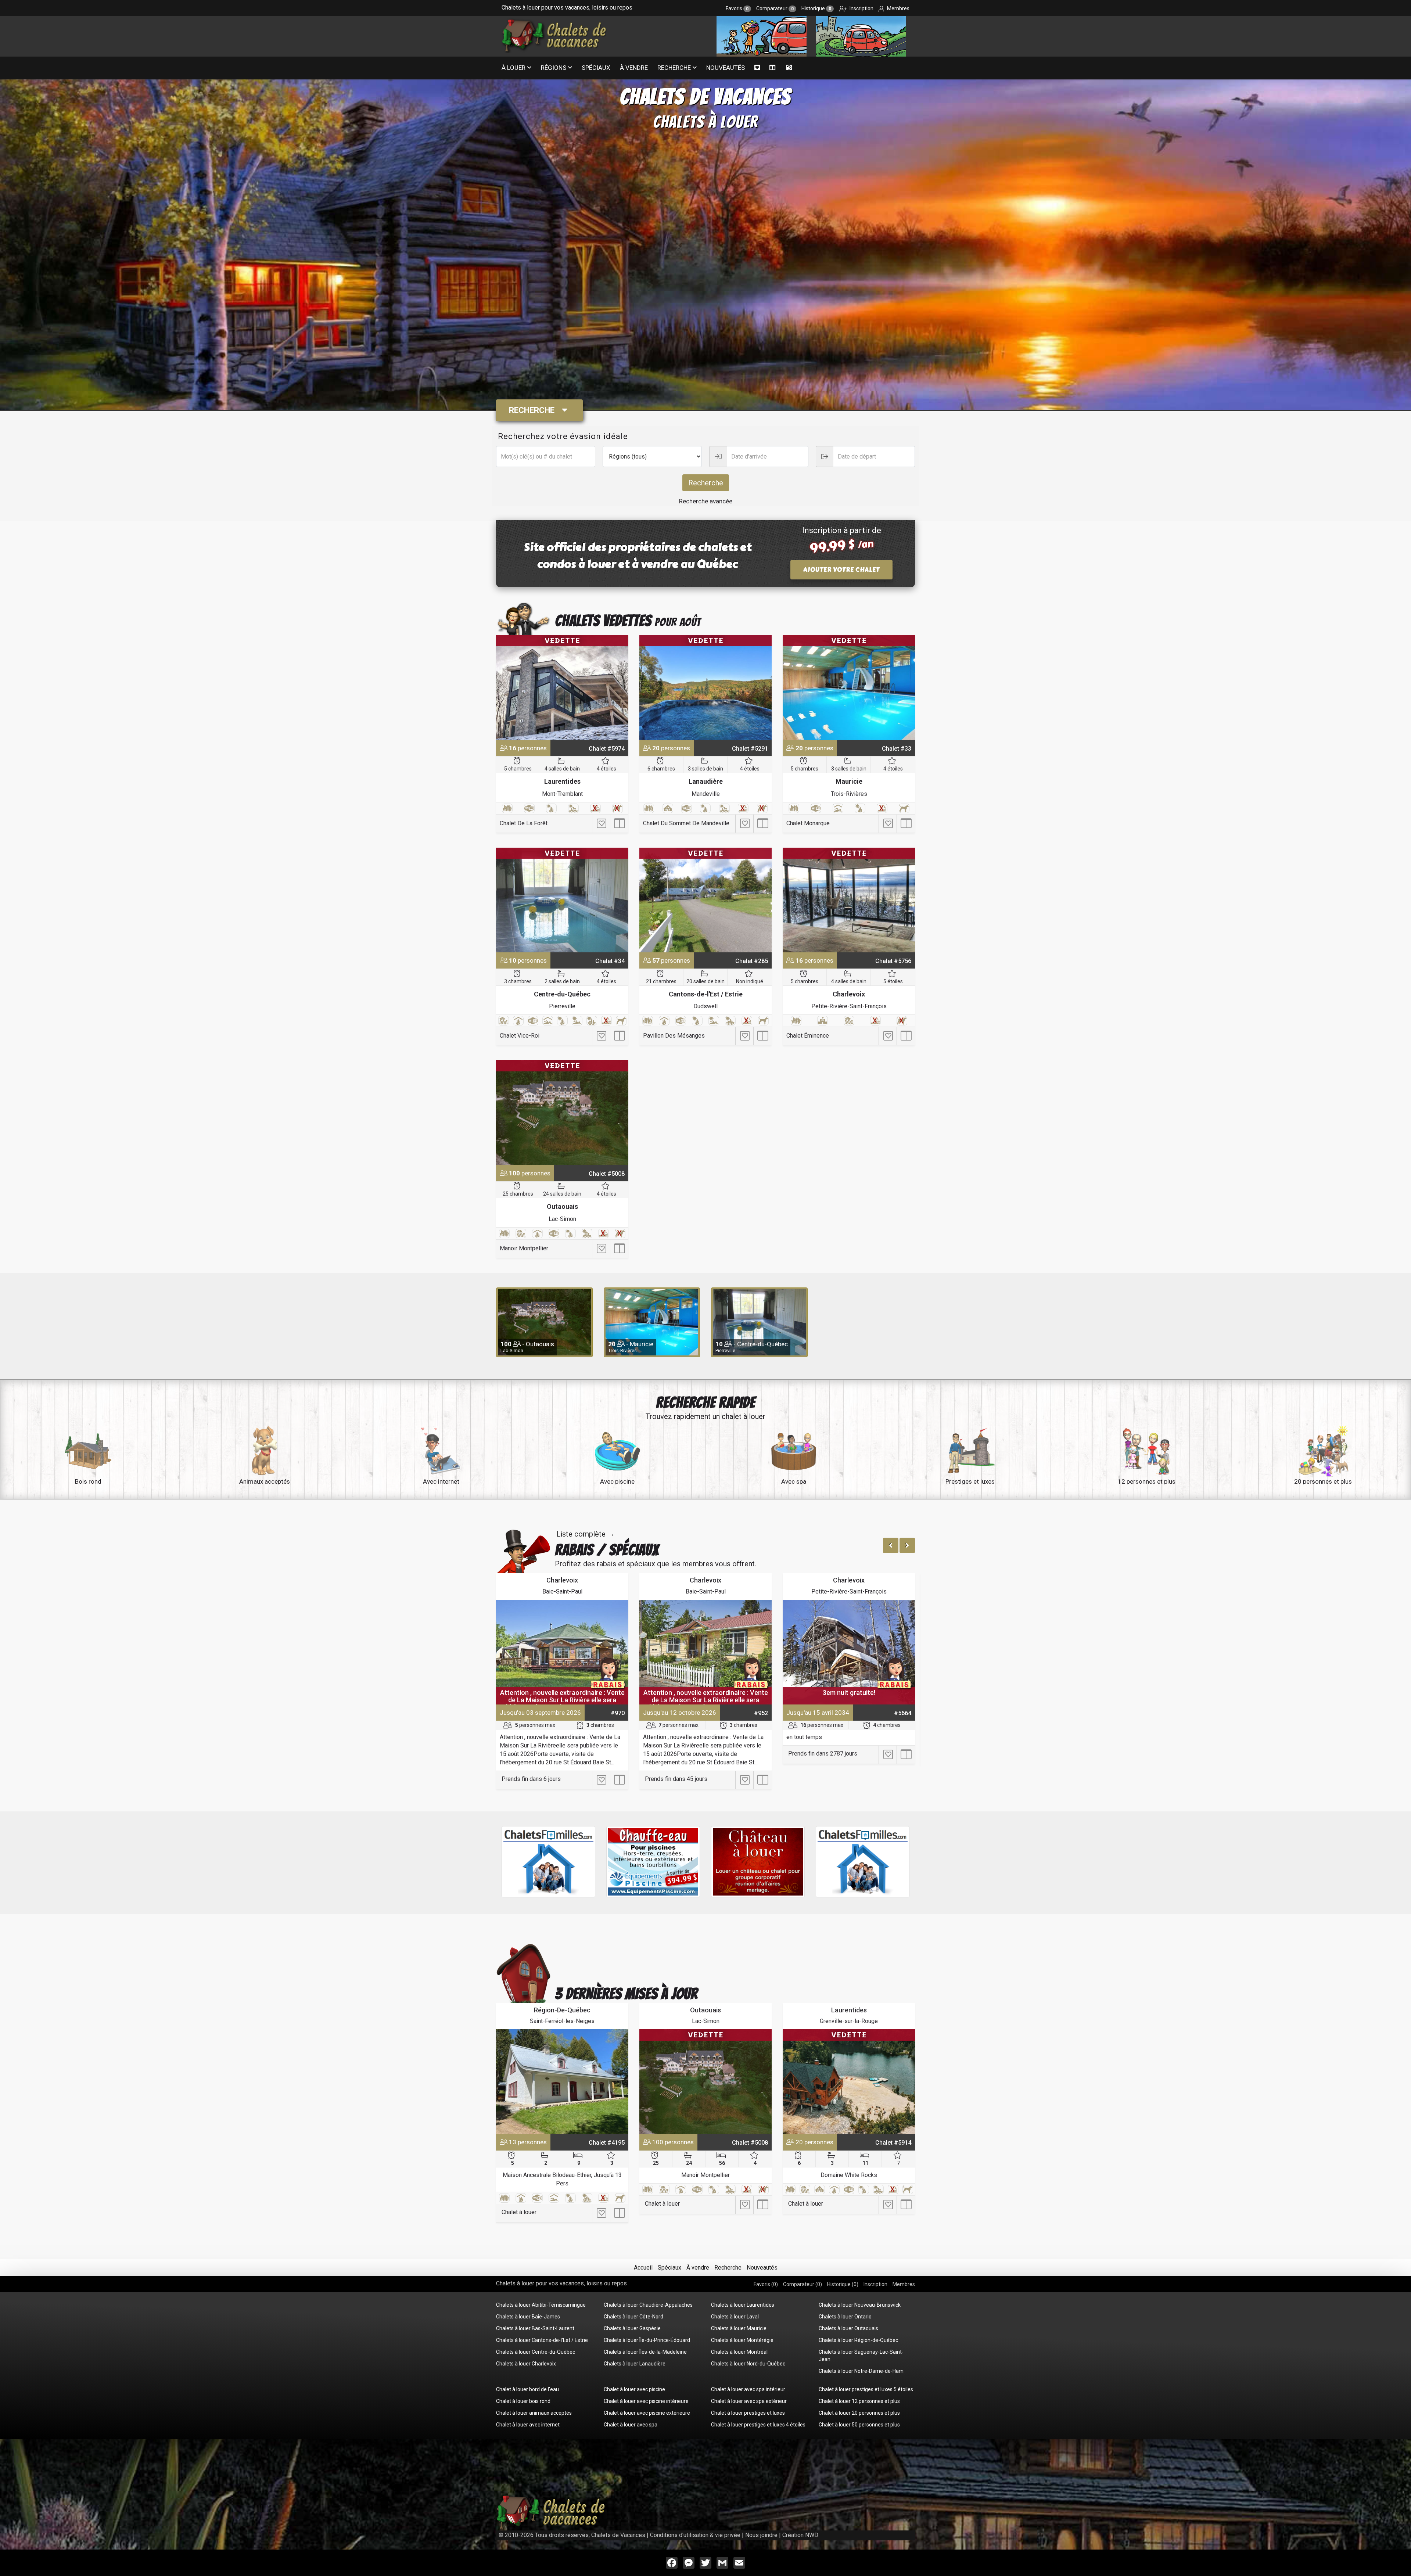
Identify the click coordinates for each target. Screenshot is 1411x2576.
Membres (898, 8)
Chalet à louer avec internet (528, 2425)
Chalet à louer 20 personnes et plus (859, 2413)
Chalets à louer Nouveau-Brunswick (860, 2305)
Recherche (674, 68)
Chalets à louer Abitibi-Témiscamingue (541, 2305)
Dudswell (705, 1006)
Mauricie (849, 781)
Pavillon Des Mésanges (674, 1036)
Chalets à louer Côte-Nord (633, 2317)
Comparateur (775, 8)
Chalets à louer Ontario (845, 2317)
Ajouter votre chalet (841, 570)
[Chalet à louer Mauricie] (849, 687)
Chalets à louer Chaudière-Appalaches (648, 2305)
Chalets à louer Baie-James (528, 2317)
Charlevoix (849, 994)
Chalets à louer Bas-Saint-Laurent (535, 2328)
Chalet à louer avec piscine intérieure (646, 2401)
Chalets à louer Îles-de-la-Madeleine (645, 2352)
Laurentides (562, 781)
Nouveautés (726, 68)
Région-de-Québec (562, 2010)
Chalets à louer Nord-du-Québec (748, 2364)
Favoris (737, 8)
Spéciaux (596, 68)
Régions (554, 68)
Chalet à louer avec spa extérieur (749, 2401)
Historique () (843, 2284)
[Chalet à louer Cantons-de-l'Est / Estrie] (705, 900)
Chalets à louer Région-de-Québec (858, 2340)
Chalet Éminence (808, 1036)
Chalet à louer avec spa (631, 2425)
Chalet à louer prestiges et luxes (748, 2413)
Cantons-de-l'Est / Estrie (706, 994)
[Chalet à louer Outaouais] (562, 1112)
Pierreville (562, 1006)
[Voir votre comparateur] (773, 68)
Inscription (861, 8)
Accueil (643, 2268)
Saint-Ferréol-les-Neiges (562, 2021)
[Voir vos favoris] (757, 68)
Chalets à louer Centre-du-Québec (536, 2352)
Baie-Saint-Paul (562, 1591)
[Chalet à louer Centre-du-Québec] (562, 900)
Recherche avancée (706, 501)
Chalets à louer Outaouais (848, 2328)
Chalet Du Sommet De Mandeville (686, 823)
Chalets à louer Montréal (739, 2352)
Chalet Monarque (808, 823)
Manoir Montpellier (524, 1248)
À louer (514, 68)
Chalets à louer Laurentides (743, 2305)
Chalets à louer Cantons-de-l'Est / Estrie (542, 2340)
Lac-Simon (562, 1219)
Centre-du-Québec (562, 994)
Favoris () (766, 2284)
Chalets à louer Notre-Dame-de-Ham (861, 2371)
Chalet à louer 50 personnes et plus (859, 2425)
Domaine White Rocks (849, 2175)
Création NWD (800, 2535)
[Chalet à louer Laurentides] (562, 687)
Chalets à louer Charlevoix (526, 2364)
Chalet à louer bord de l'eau (527, 2389)
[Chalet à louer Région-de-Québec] (562, 2082)
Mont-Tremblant (562, 794)
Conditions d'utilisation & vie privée (695, 2535)
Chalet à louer (519, 2212)
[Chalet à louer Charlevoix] (849, 900)
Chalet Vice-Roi (520, 1036)
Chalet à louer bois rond (523, 2401)
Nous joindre (761, 2535)
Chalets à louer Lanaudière (635, 2364)
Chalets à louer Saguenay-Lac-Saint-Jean (861, 2356)
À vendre (634, 68)
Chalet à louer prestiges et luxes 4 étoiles (758, 2425)
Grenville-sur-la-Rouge (849, 2021)
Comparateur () (803, 2284)
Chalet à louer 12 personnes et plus (859, 2401)
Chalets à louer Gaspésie (632, 2328)
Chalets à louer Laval (735, 2317)
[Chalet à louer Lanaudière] (705, 687)
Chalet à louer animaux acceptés (534, 2413)
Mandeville (706, 794)
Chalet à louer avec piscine (634, 2389)
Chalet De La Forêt (524, 823)
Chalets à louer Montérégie (742, 2340)
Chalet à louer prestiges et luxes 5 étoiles (866, 2389)
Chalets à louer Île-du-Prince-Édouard (647, 2340)
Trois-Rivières (849, 794)
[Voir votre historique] (789, 68)
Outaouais (562, 1206)
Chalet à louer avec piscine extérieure (647, 2413)
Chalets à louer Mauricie (739, 2328)
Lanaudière (706, 781)
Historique (816, 8)
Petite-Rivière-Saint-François (849, 1006)
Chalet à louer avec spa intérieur (748, 2389)
